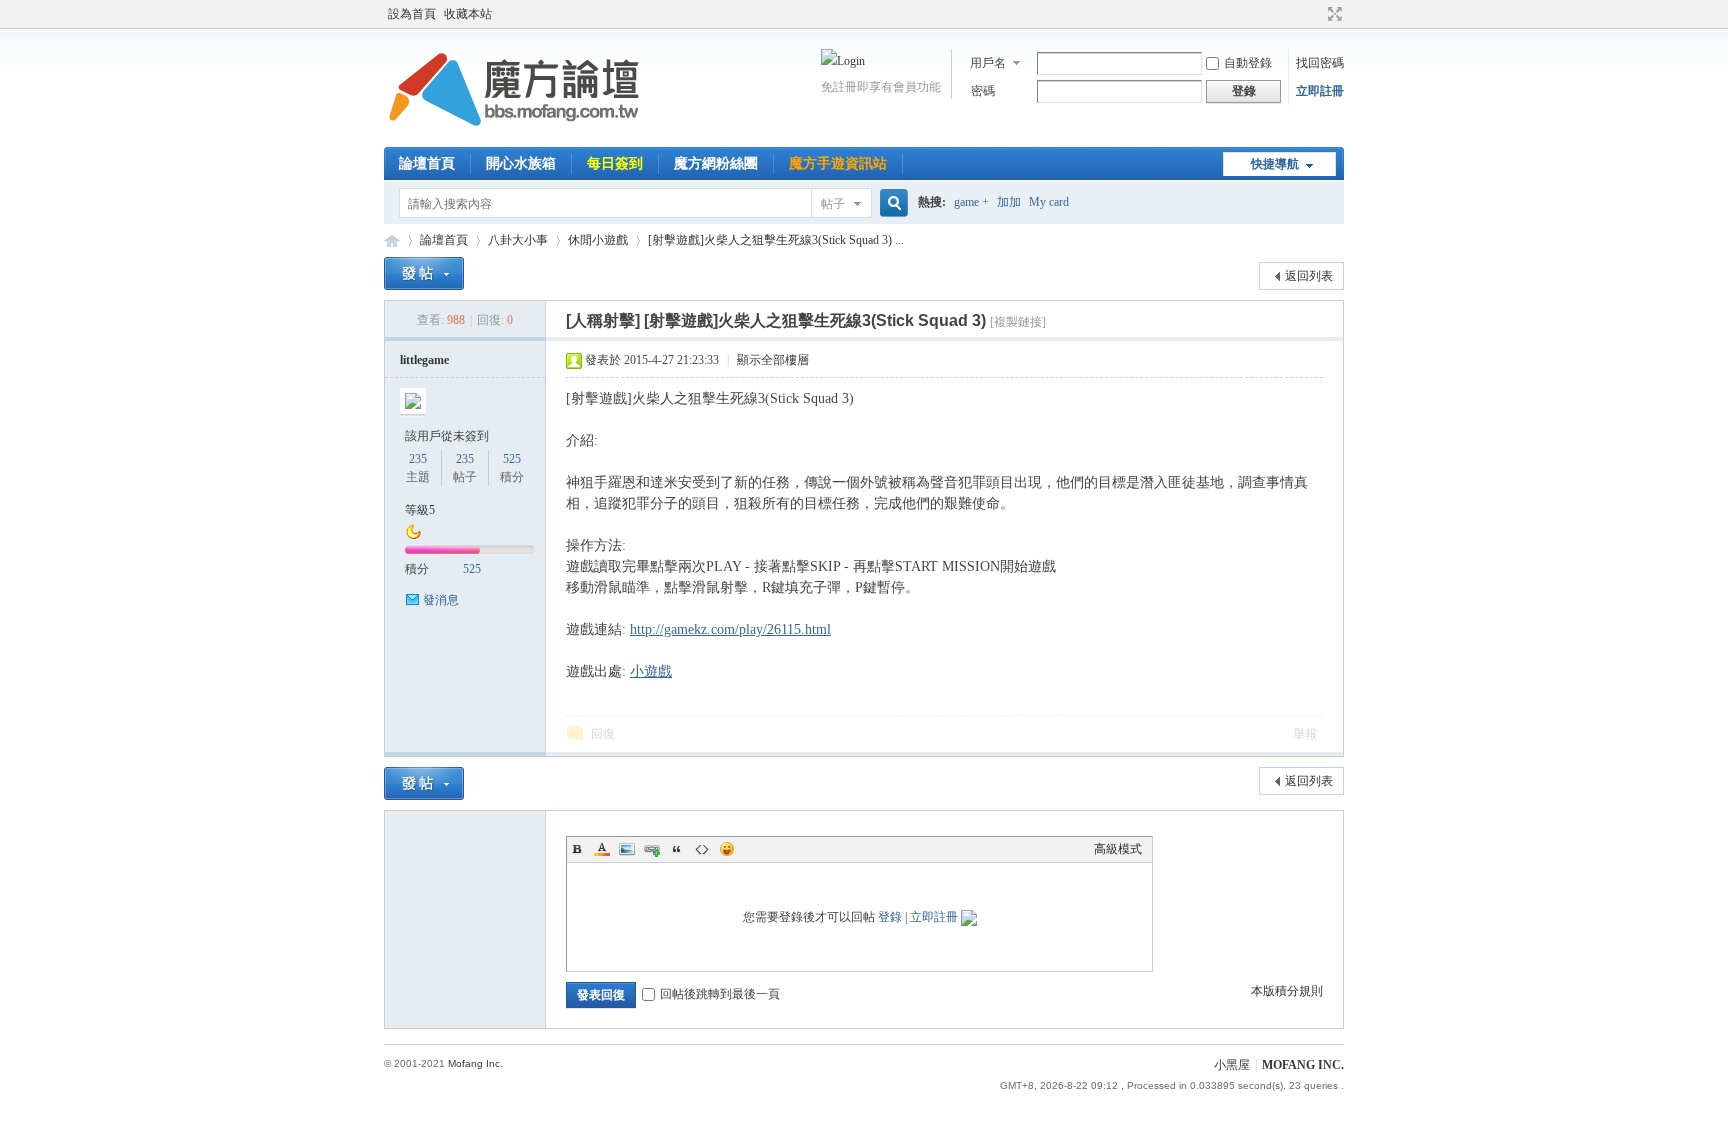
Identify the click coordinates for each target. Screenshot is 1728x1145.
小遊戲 (651, 671)
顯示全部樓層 (773, 360)
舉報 (1305, 734)
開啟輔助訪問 (1316, 14)
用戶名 (988, 63)
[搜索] (891, 203)
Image (627, 849)
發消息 (441, 600)
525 (512, 459)
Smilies (727, 849)
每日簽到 (615, 163)
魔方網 (392, 240)
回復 (603, 734)
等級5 (420, 510)
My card (1049, 202)
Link (652, 849)
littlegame (424, 360)
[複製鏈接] (1018, 322)
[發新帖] (424, 273)
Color (602, 849)
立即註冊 (1320, 91)
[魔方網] (514, 135)
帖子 (833, 204)
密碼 (983, 91)
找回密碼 (1320, 63)
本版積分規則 (1287, 991)
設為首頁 (412, 14)
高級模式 (1118, 849)
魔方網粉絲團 (716, 163)
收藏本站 (468, 14)
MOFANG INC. (1303, 1065)
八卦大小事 (518, 240)
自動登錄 (1248, 63)
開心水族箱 (521, 163)
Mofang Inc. (475, 1063)
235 (418, 459)
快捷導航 (1275, 164)
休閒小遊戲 (598, 240)
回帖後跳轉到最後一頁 (720, 994)
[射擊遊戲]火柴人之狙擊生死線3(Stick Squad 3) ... (776, 240)
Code (702, 849)
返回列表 (1309, 276)
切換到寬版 (1332, 14)
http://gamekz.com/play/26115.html (730, 629)
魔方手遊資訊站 (838, 163)
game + (971, 202)
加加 (1009, 202)
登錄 (890, 917)
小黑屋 (1232, 1065)
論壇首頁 (427, 163)
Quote (677, 849)
